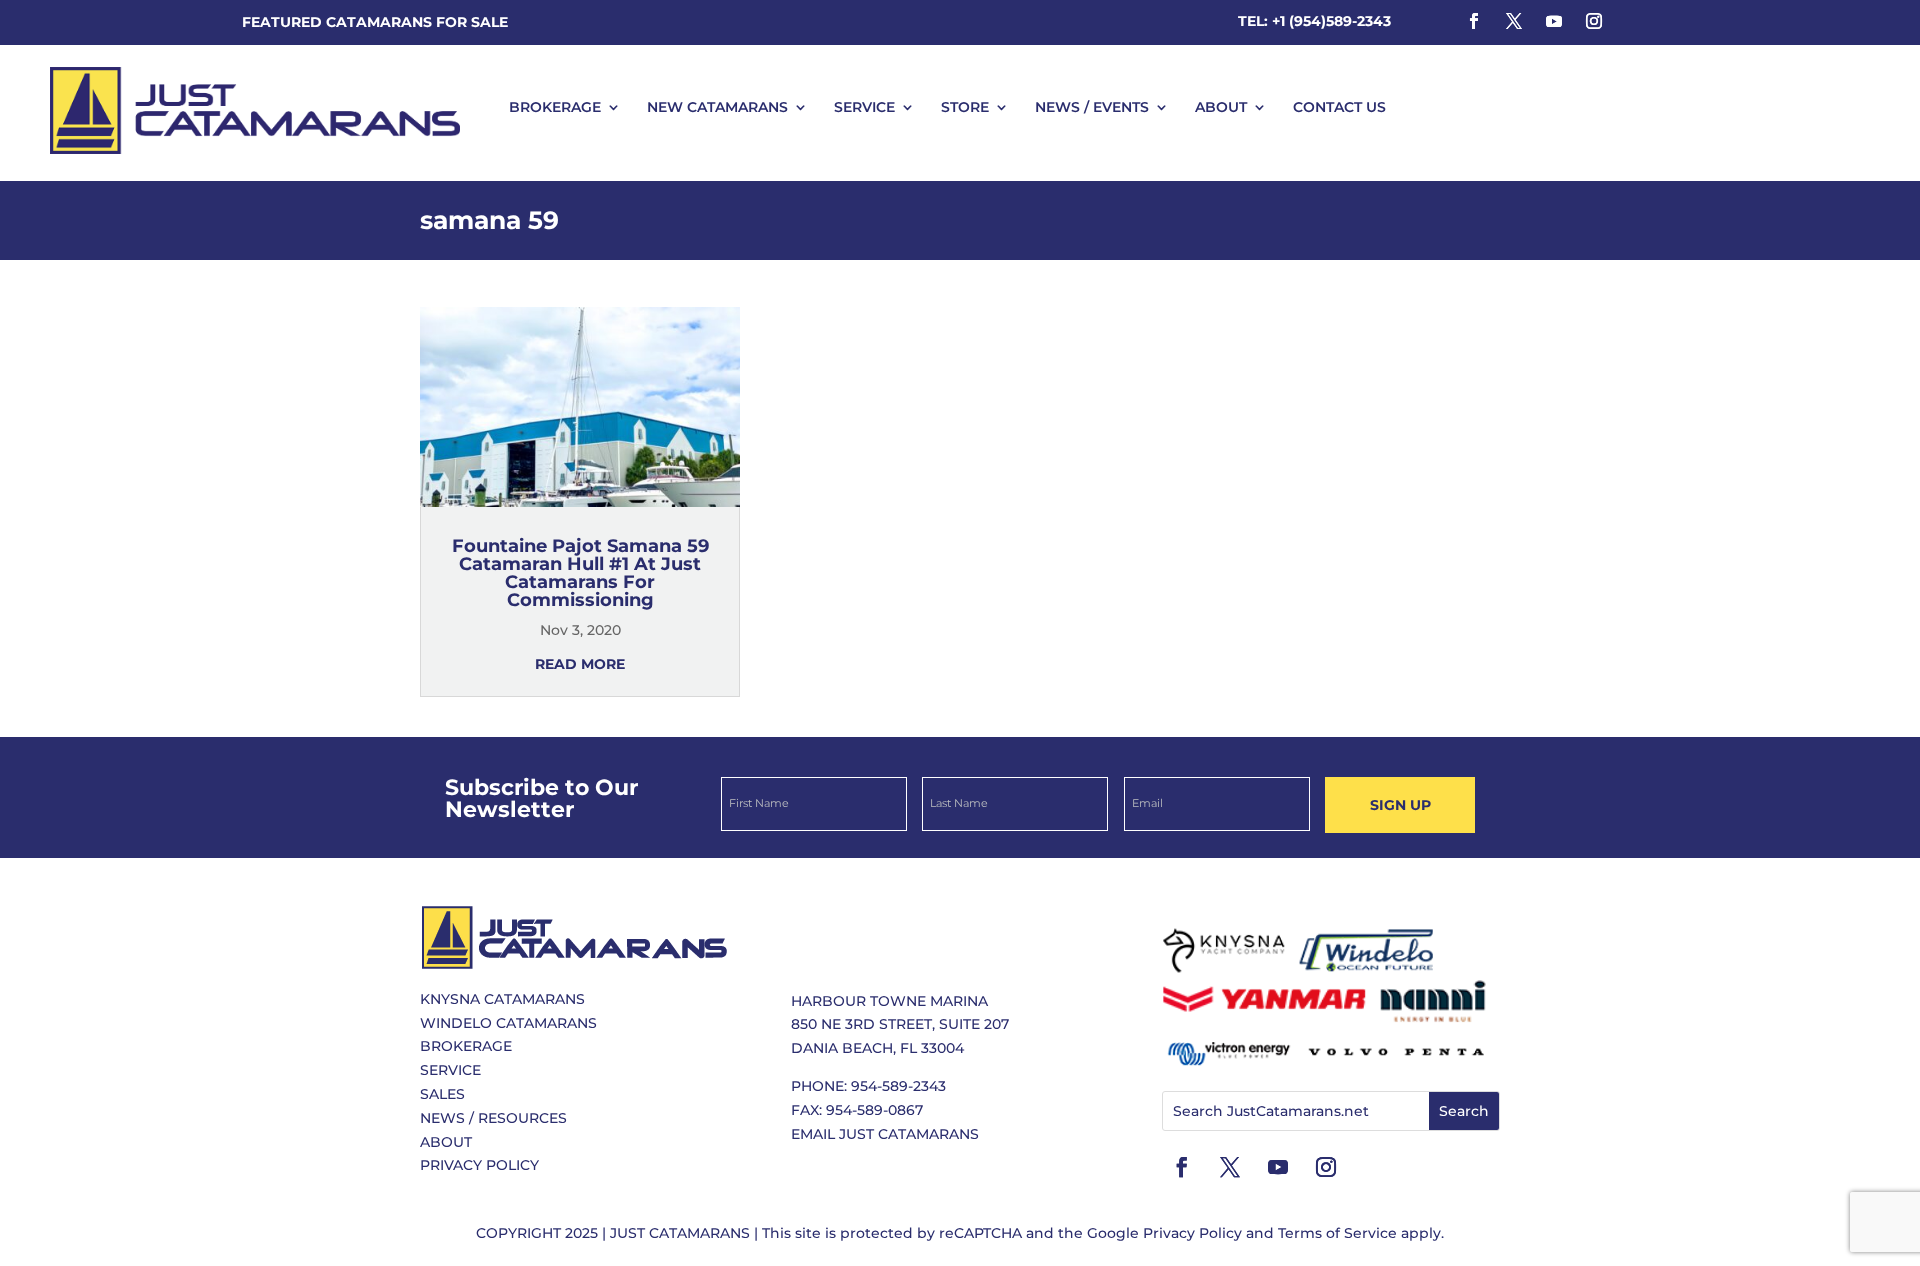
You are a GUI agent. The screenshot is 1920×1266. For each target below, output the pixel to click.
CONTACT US (1339, 107)
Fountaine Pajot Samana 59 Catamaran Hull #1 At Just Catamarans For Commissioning (580, 573)
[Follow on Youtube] (1554, 21)
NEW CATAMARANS (717, 107)
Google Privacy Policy (1164, 1233)
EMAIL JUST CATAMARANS (885, 1134)
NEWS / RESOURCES (493, 1118)
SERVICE (864, 107)
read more (580, 664)
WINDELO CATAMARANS (508, 1023)
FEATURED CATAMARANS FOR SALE (375, 22)
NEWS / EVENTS (1092, 107)
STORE (965, 107)
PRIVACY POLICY (479, 1165)
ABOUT (1221, 107)
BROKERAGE (555, 107)
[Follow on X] (1514, 21)
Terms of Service (1337, 1233)
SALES (442, 1094)
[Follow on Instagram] (1594, 21)
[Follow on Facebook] (1474, 21)
